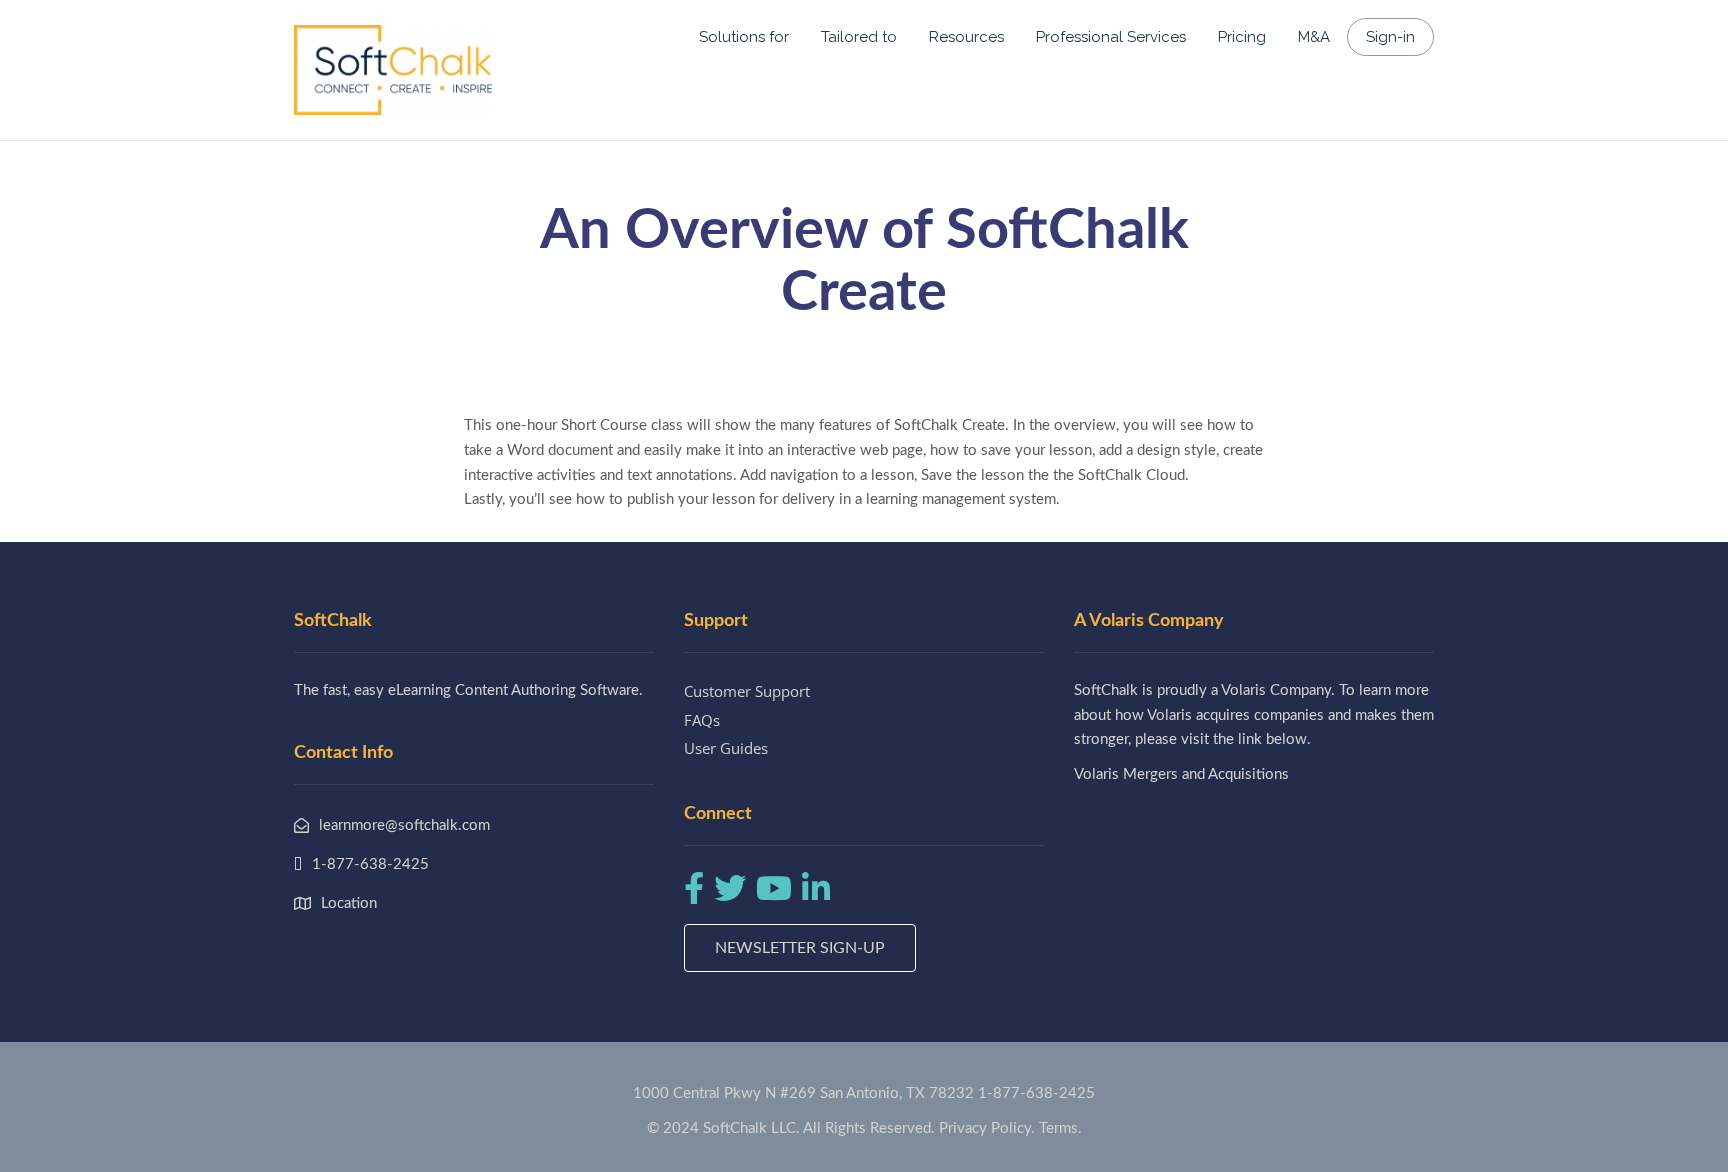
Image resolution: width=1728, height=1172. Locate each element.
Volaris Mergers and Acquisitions (1181, 774)
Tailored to (859, 37)
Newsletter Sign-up (800, 948)
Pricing (1242, 37)
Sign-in (1390, 37)
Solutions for (744, 37)
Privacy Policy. (987, 1128)
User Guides (726, 748)
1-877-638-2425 (1036, 1093)
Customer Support (747, 691)
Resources (966, 37)
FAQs (702, 720)
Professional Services (1111, 37)
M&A (1314, 37)
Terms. (1060, 1128)
